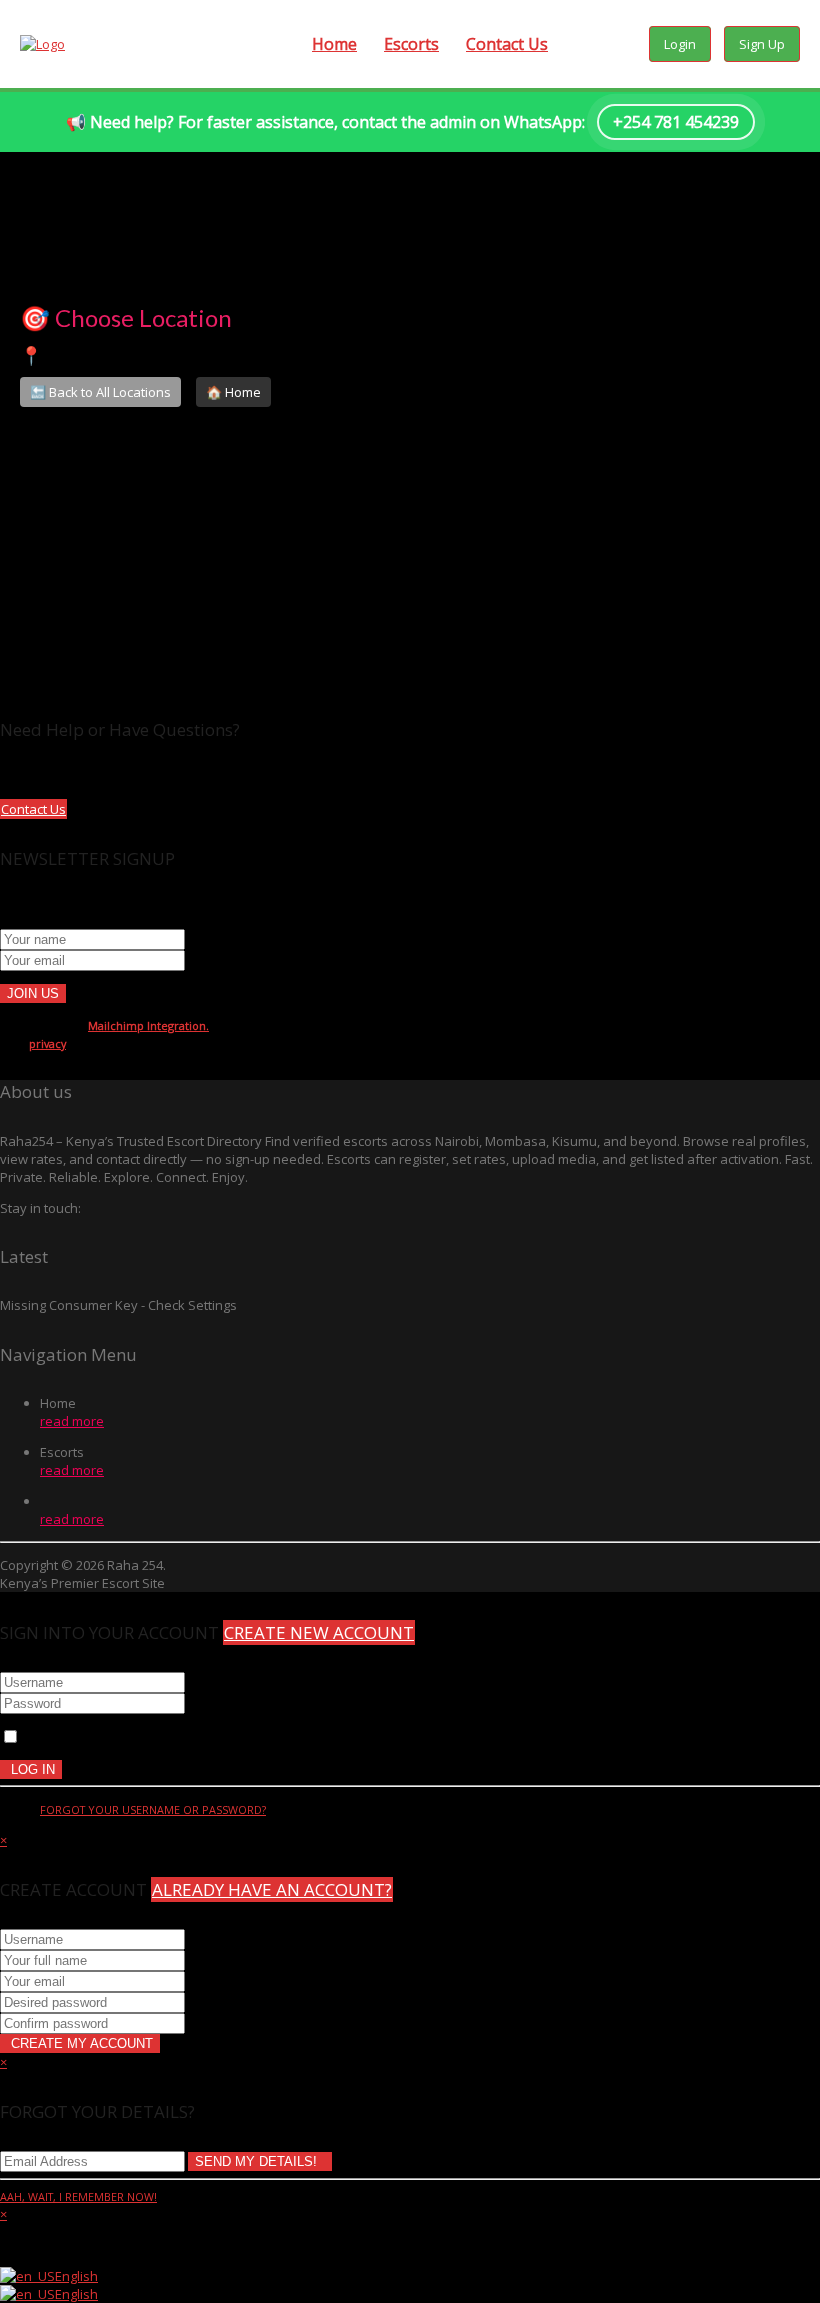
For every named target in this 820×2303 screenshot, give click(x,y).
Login (680, 44)
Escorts (411, 44)
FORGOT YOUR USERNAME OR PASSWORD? (153, 1809)
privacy (47, 1043)
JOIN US (33, 993)
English (76, 2276)
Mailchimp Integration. (148, 1025)
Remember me (66, 1738)
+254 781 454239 (676, 122)
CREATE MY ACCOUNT (80, 2043)
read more (72, 1421)
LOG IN (31, 1769)
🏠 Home (233, 392)
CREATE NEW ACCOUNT (319, 1632)
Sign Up (762, 44)
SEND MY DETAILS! (260, 2161)
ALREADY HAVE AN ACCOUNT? (272, 1889)
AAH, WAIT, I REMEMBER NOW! (78, 2196)
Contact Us (507, 44)
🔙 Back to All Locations (100, 392)
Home (334, 44)
